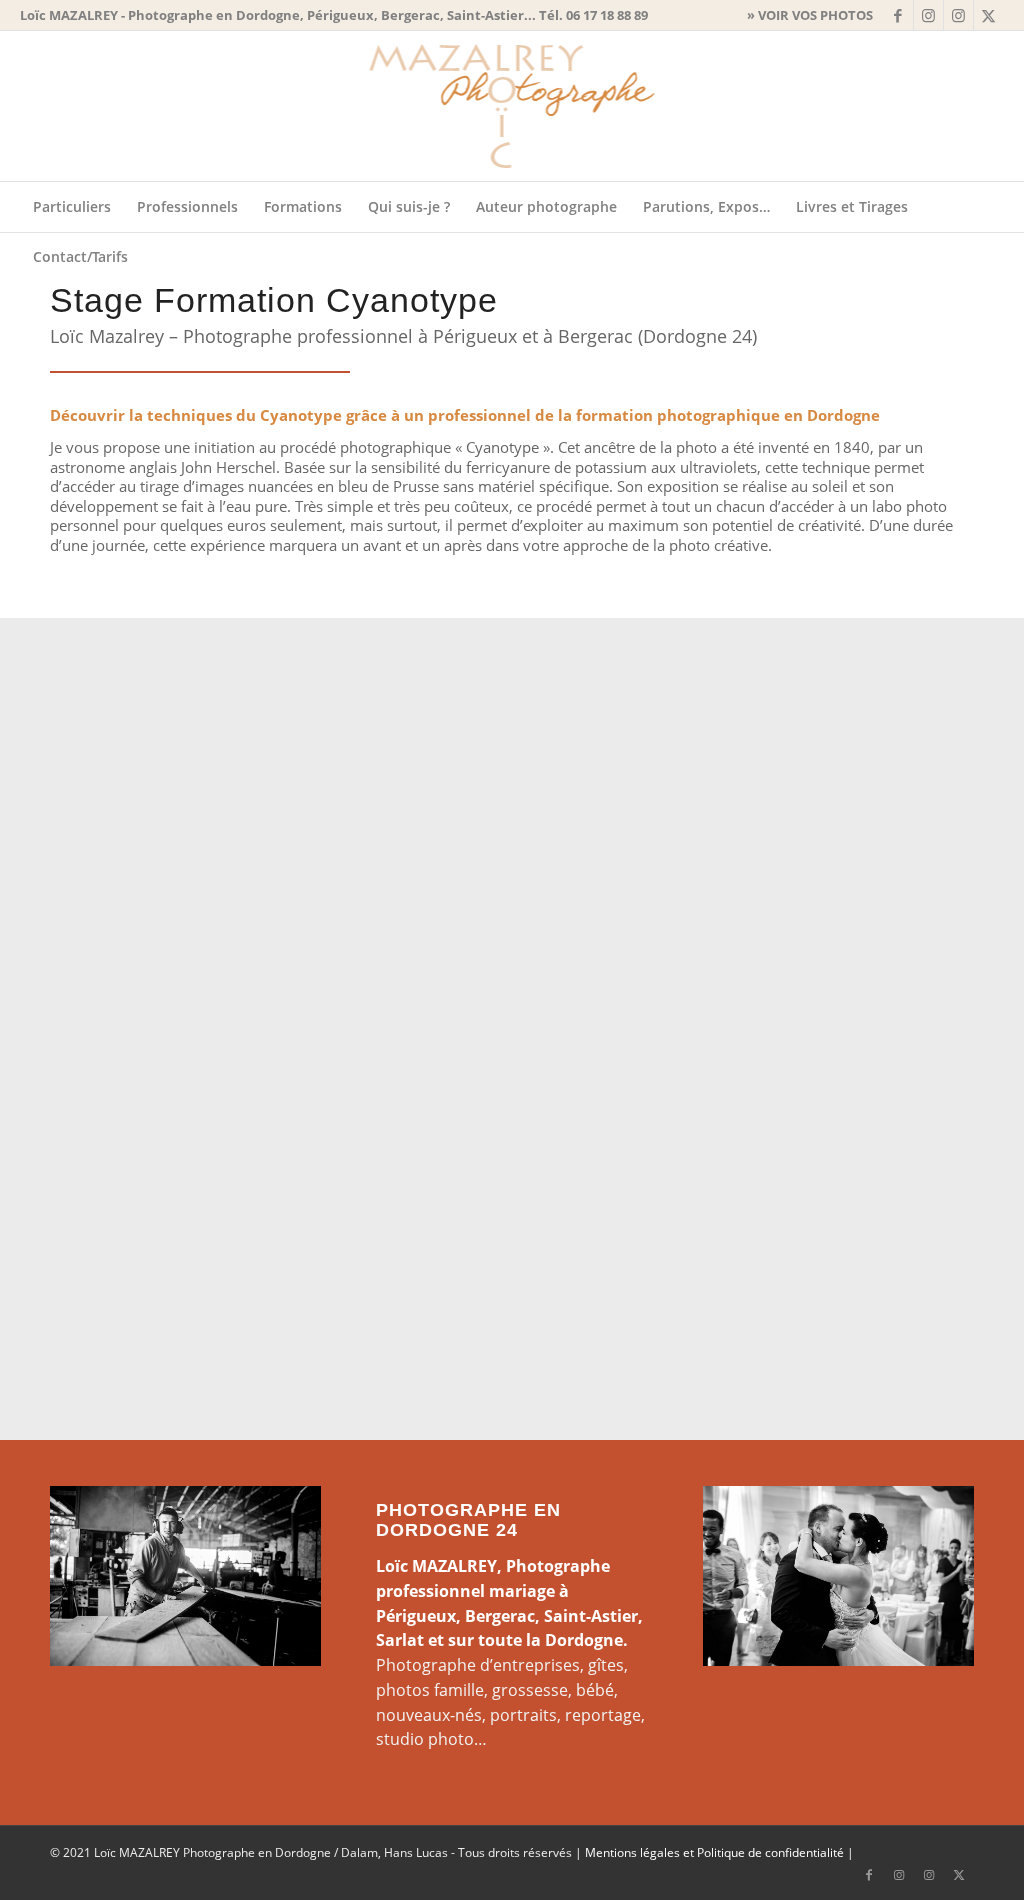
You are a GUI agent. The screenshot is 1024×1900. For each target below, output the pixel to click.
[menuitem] (805, 15)
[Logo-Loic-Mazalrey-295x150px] (512, 106)
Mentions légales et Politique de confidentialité (714, 1852)
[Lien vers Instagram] (928, 15)
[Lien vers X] (989, 15)
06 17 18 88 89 (607, 15)
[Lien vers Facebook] (898, 15)
